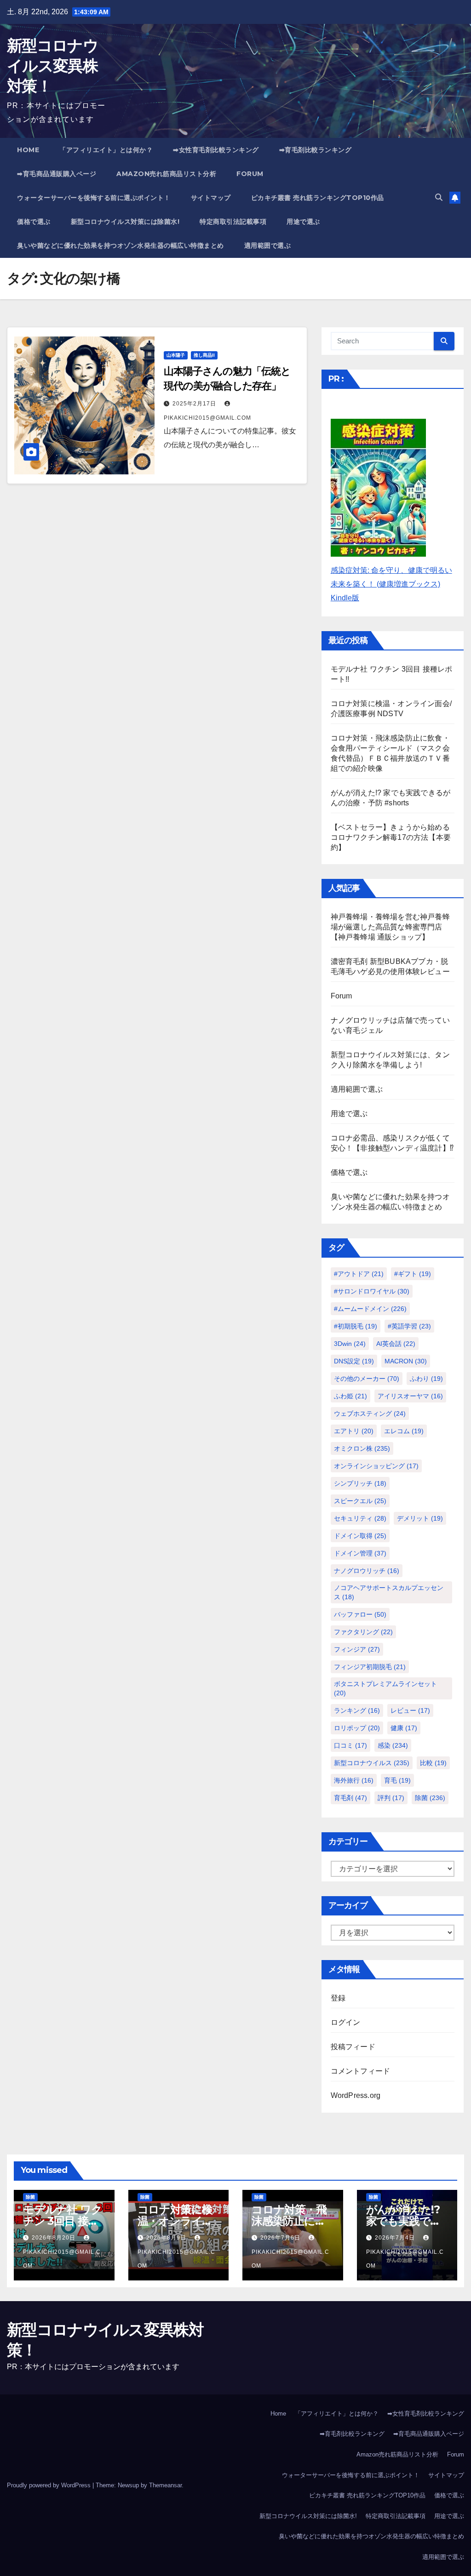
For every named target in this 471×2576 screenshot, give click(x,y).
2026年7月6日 (281, 2238)
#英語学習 (409, 1326)
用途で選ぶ (303, 222)
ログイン (346, 2022)
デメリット (420, 1518)
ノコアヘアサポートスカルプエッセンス (389, 1592)
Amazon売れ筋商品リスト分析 (166, 174)
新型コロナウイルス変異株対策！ (52, 66)
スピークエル (360, 1501)
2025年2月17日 (195, 404)
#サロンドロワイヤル (372, 1291)
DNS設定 (354, 1361)
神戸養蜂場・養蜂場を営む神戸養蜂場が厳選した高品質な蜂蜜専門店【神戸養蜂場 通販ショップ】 (390, 927)
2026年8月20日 (55, 2238)
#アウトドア (359, 1274)
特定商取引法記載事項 (233, 222)
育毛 (397, 1780)
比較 (433, 1763)
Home (28, 150)
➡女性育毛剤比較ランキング (216, 150)
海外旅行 (354, 1780)
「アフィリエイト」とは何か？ (106, 150)
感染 (393, 1745)
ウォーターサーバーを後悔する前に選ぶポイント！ (94, 198)
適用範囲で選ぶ (268, 245)
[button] (439, 197)
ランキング (357, 1710)
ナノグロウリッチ (367, 1571)
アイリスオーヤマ (410, 1396)
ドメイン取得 (360, 1536)
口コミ (350, 1745)
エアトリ (354, 1431)
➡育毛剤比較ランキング (316, 150)
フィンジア (357, 1649)
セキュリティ (360, 1518)
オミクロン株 (362, 1448)
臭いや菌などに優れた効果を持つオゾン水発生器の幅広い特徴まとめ (121, 245)
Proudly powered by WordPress (50, 2485)
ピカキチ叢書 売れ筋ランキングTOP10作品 (318, 198)
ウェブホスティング (370, 1413)
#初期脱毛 (356, 1326)
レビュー (410, 1710)
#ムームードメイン (370, 1309)
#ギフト (413, 1274)
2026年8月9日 (167, 2238)
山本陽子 (176, 355)
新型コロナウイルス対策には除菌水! (125, 222)
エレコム (404, 1431)
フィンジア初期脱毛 (370, 1667)
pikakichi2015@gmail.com (62, 2259)
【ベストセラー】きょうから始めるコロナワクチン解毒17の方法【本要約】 (391, 837)
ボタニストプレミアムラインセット (385, 1688)
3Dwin (350, 1344)
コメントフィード (361, 2071)
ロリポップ (357, 1728)
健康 (404, 1728)
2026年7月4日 (396, 2238)
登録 (338, 1998)
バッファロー (360, 1614)
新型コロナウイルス (372, 1763)
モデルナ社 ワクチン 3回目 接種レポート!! (62, 2221)
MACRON (406, 1361)
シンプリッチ (360, 1483)
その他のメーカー (367, 1379)
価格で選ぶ (34, 222)
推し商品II (204, 355)
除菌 (430, 1798)
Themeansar (165, 2485)
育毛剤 (350, 1798)
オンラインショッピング (376, 1466)
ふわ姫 (350, 1396)
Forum (250, 174)
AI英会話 (396, 1344)
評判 (391, 1798)
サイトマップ (211, 198)
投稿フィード (353, 2047)
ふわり (426, 1379)
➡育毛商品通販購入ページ (57, 174)
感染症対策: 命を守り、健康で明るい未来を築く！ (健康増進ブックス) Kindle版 (391, 584)
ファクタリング (363, 1632)
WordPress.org (356, 2095)
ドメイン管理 (360, 1553)
